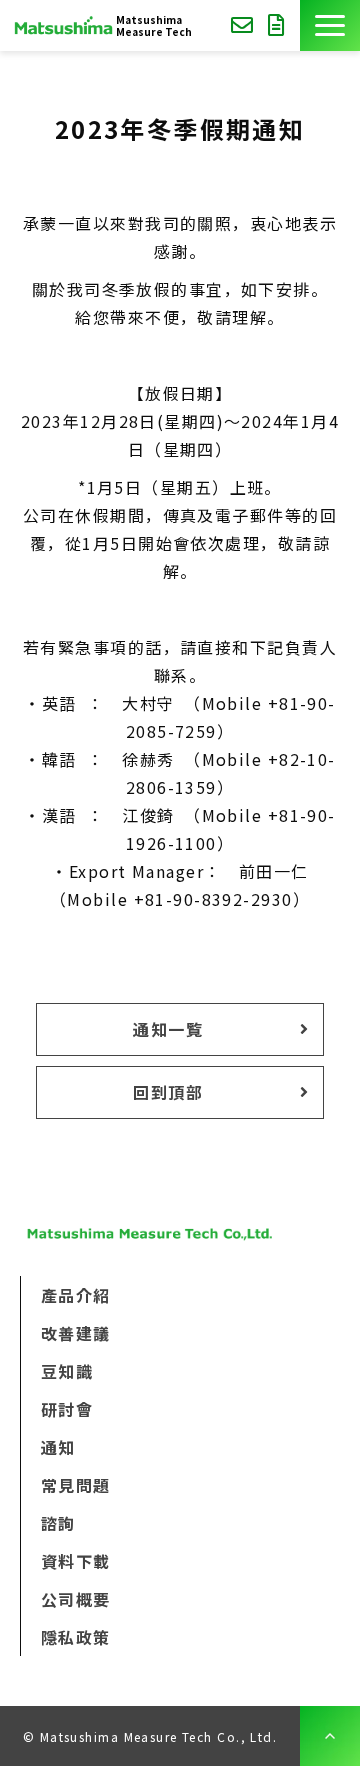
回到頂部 (168, 1092)
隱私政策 (76, 1637)
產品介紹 (76, 1295)
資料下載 (279, 25)
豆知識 (67, 1371)
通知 (58, 1447)
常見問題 (76, 1485)
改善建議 (76, 1333)
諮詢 (244, 25)
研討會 (67, 1409)
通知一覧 (168, 1029)
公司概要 (76, 1599)
